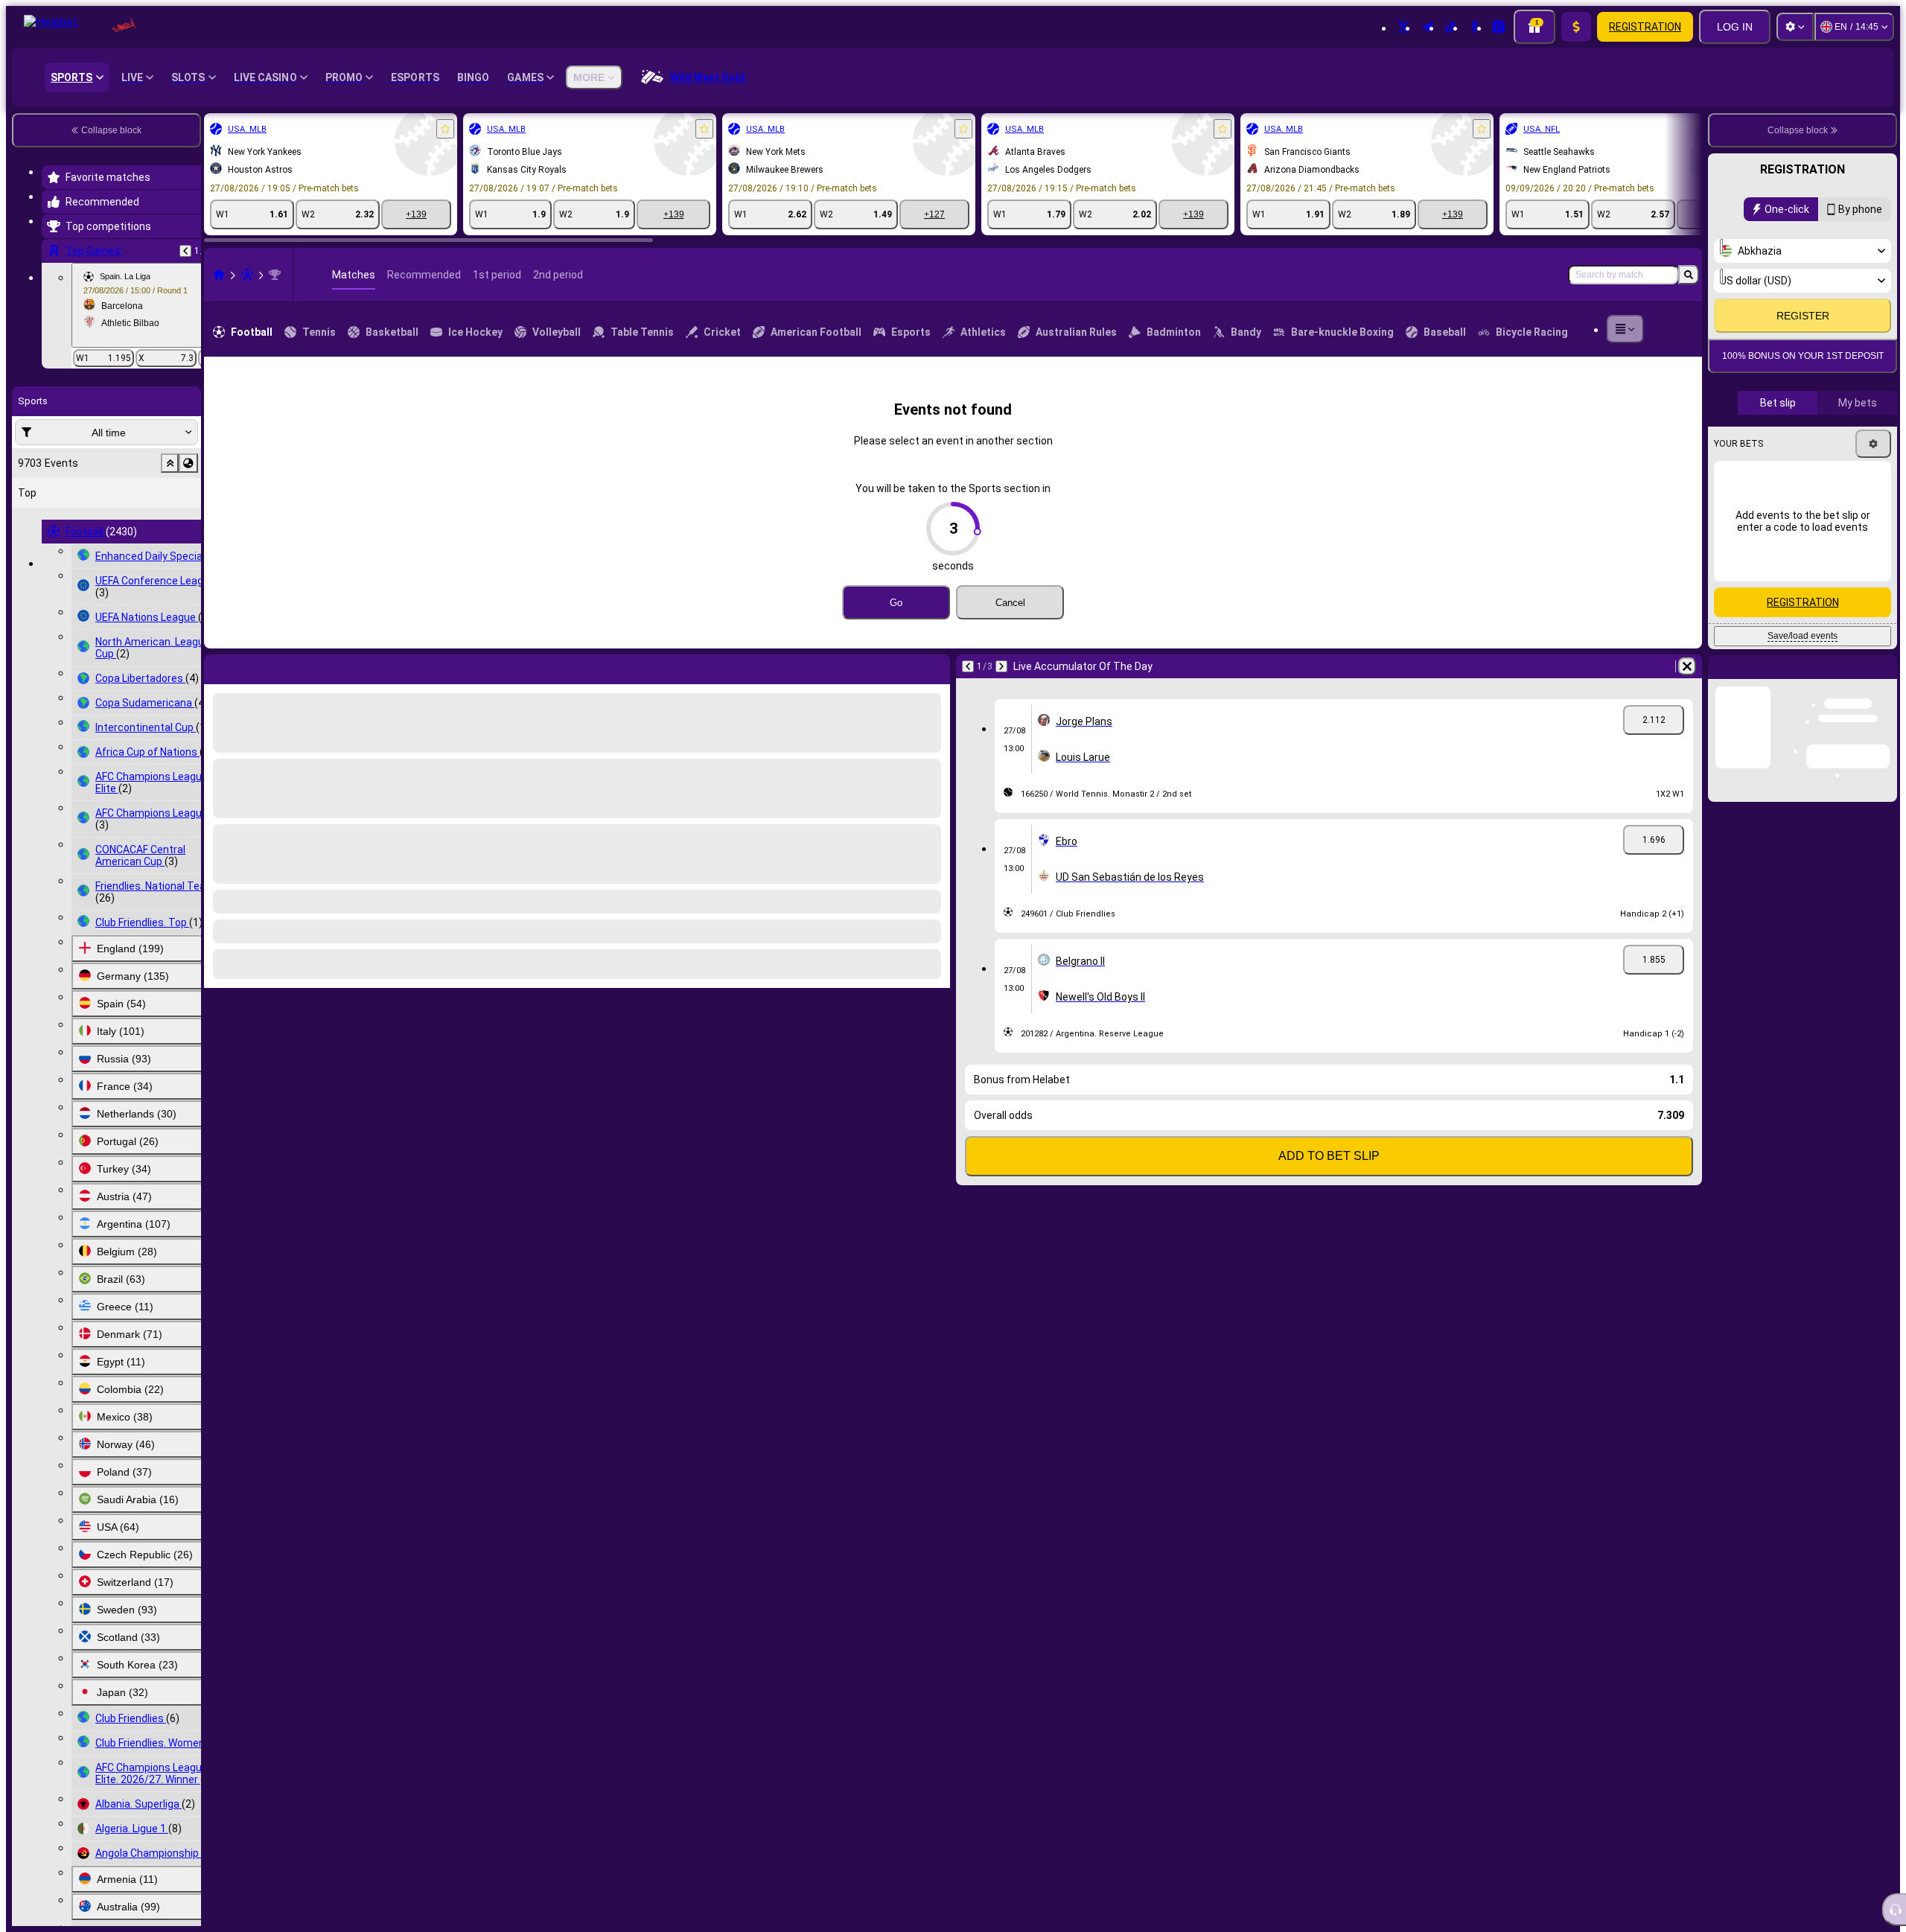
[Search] (1689, 275)
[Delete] (935, 666)
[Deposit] (1576, 27)
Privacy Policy (1808, 396)
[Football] (247, 275)
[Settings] (1795, 27)
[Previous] (185, 251)
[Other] (1625, 329)
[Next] (255, 666)
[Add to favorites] (445, 129)
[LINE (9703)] (219, 275)
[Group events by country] (188, 463)
